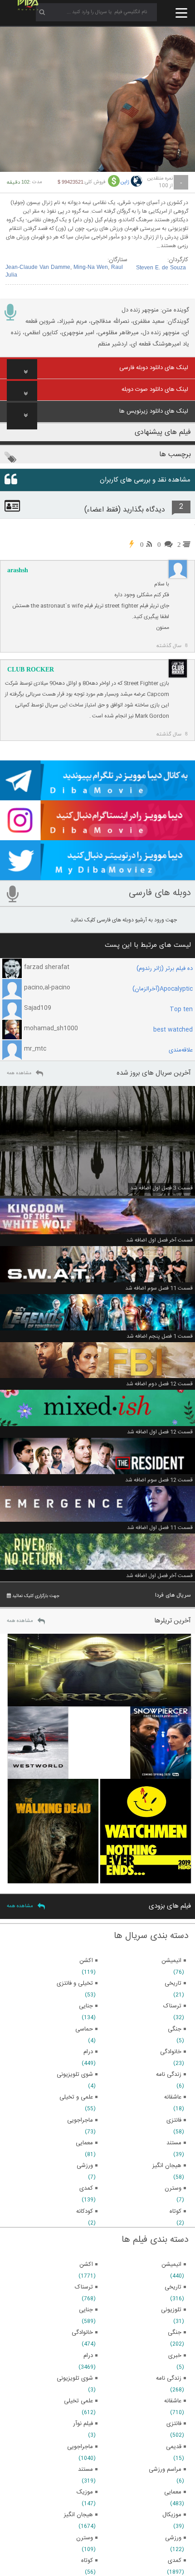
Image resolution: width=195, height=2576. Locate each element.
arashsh (18, 570)
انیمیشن (171, 2264)
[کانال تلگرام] (97, 796)
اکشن (86, 2264)
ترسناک (84, 2287)
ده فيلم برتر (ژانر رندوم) (165, 969)
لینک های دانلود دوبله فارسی (154, 368)
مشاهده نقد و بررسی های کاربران (145, 480)
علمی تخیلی (78, 2401)
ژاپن (125, 182)
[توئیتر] (97, 876)
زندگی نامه (169, 2378)
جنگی (175, 2333)
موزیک (85, 2492)
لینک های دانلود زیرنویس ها (154, 411)
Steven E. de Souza (161, 268)
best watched (173, 1030)
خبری (175, 2356)
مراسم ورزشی (165, 2469)
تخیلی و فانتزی (75, 1983)
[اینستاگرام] (97, 836)
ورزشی (173, 2538)
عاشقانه (173, 2401)
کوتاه (87, 2561)
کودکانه (85, 2211)
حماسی (84, 2029)
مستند (85, 2469)
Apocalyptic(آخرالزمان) (163, 989)
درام (88, 2356)
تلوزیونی (171, 2310)
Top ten (181, 1009)
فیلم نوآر (83, 2424)
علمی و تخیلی (76, 2097)
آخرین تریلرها (173, 1621)
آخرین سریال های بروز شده (154, 1073)
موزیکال (172, 2515)
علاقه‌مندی (181, 1050)
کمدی (175, 2561)
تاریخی (173, 2287)
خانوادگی (82, 2333)
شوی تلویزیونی (75, 2378)
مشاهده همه (19, 1073)
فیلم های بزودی (170, 1906)
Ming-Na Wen (91, 268)
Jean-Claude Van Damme (38, 268)
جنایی (86, 2310)
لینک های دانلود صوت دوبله (155, 390)
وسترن (85, 2538)
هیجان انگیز (78, 2515)
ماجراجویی (80, 2447)
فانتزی (174, 2424)
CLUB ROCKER (31, 670)
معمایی (173, 2492)
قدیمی (174, 2447)
